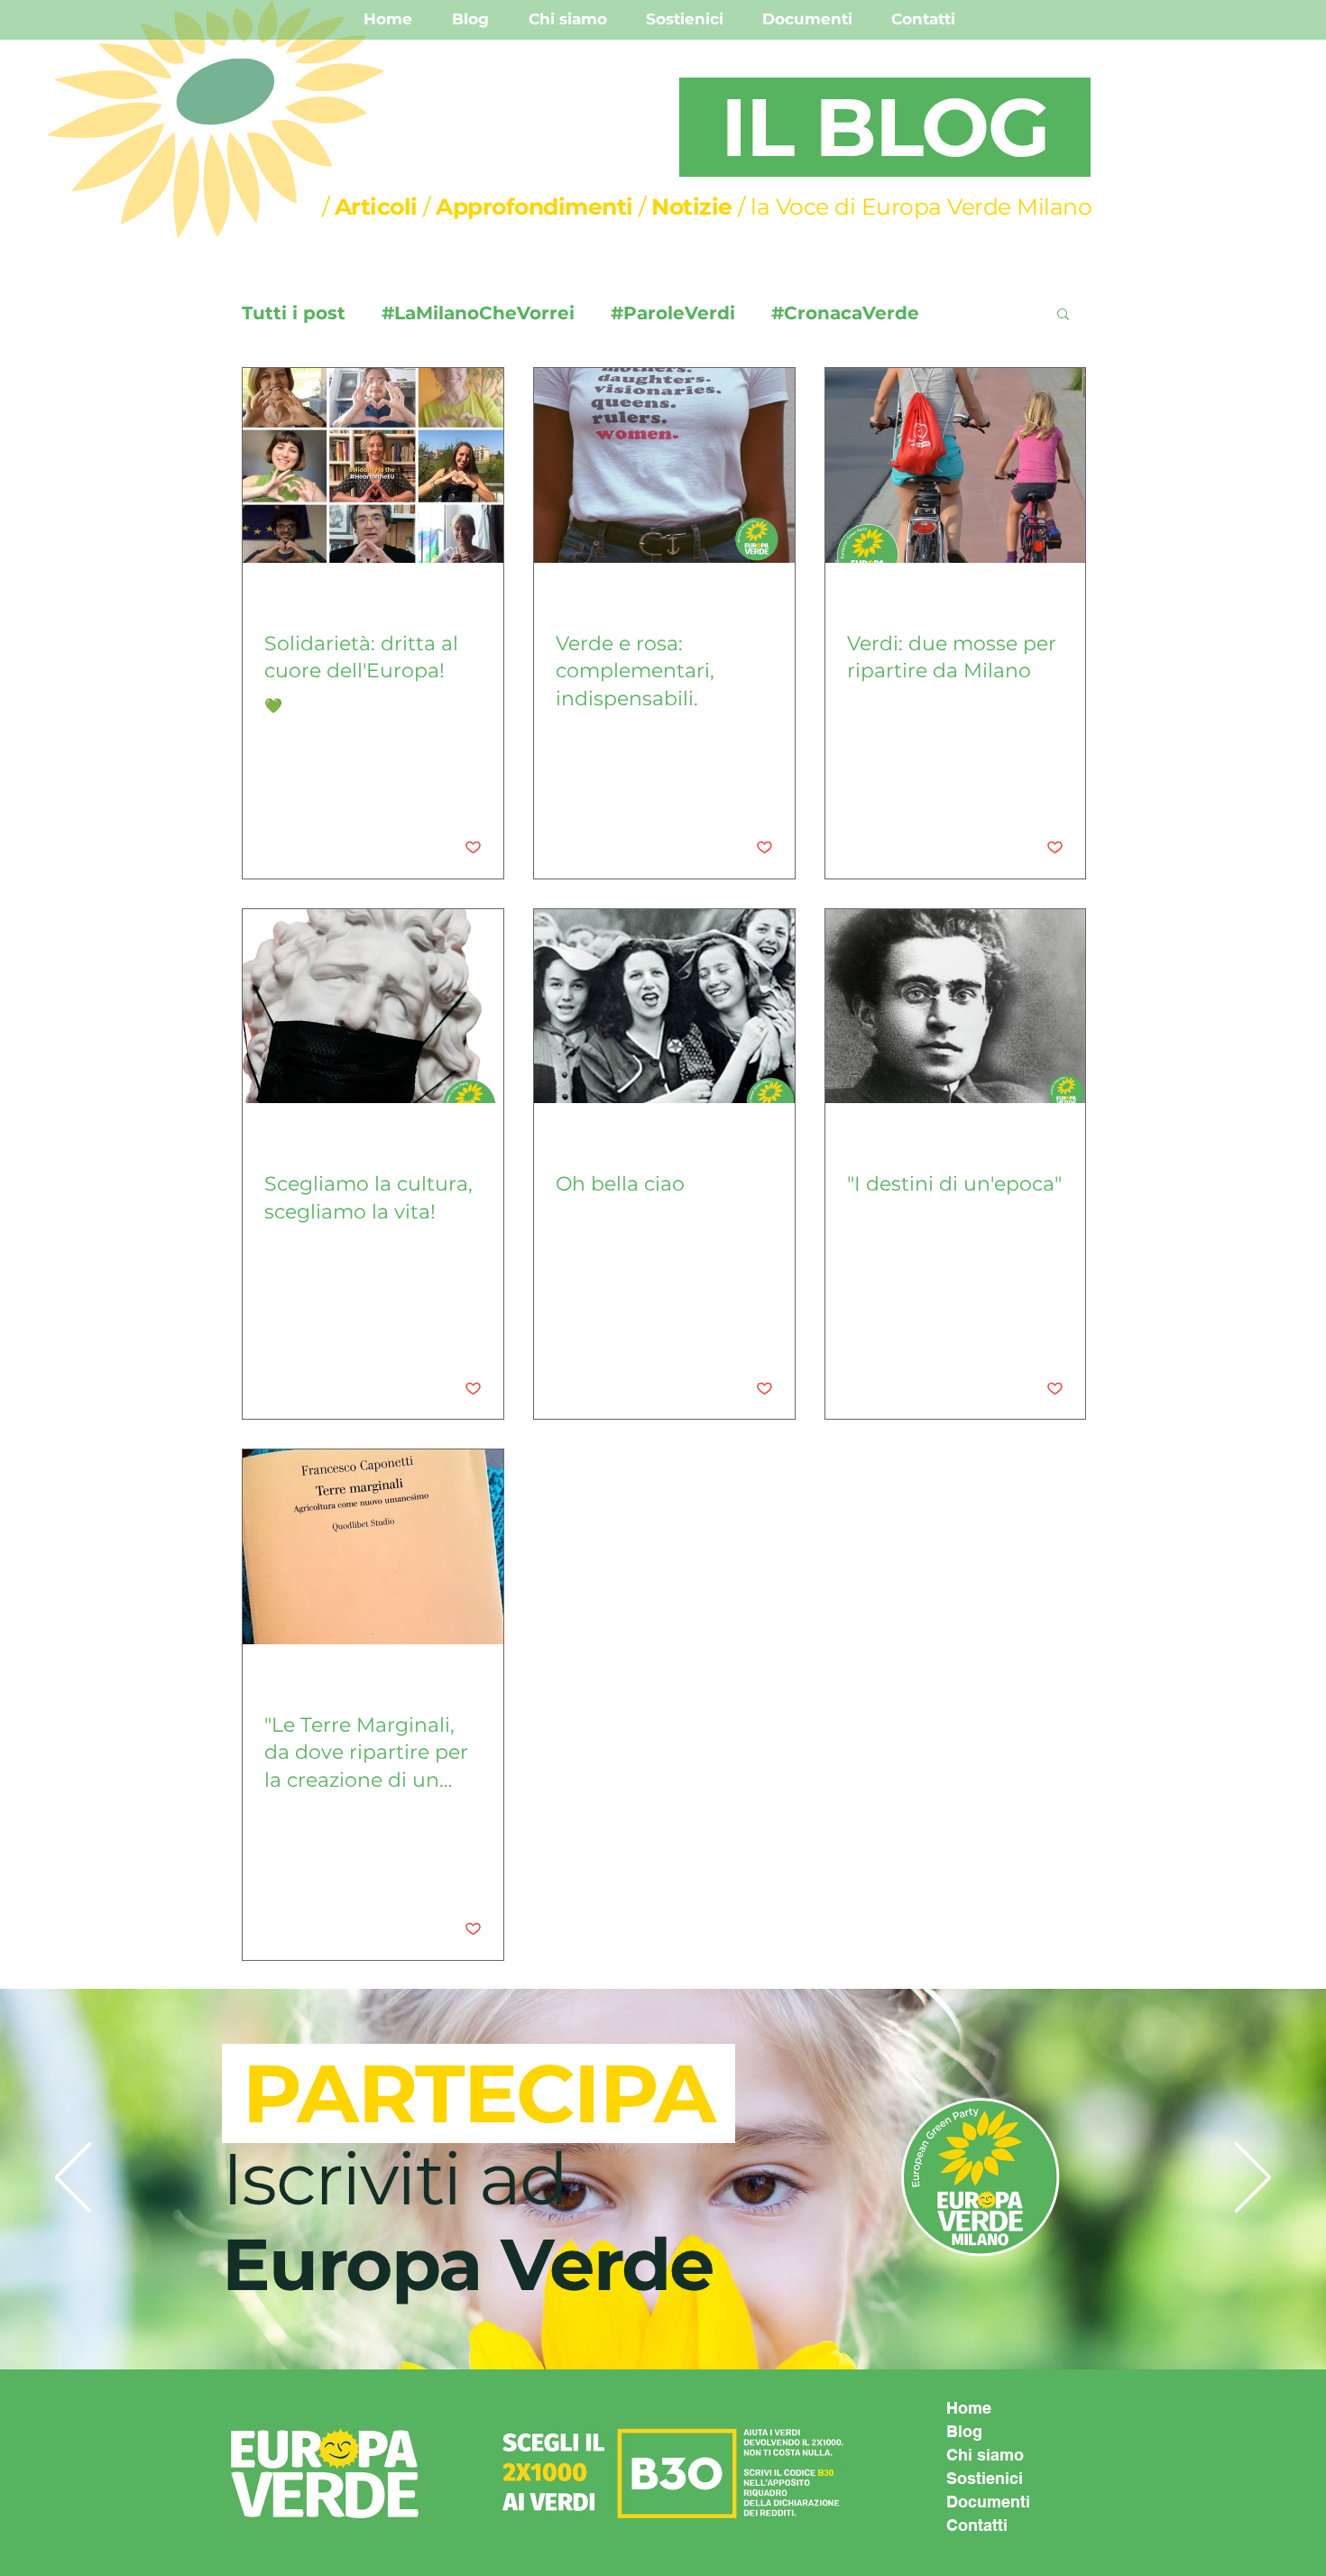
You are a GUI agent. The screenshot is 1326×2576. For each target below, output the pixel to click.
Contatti (977, 2525)
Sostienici (985, 2478)
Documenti (988, 2502)
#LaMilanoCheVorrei (478, 313)
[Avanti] (1253, 2179)
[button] (1063, 315)
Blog (964, 2431)
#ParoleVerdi (673, 313)
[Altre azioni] (479, 603)
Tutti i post (294, 313)
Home (969, 2408)
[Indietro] (73, 2179)
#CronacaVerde (845, 313)
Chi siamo (985, 2455)
